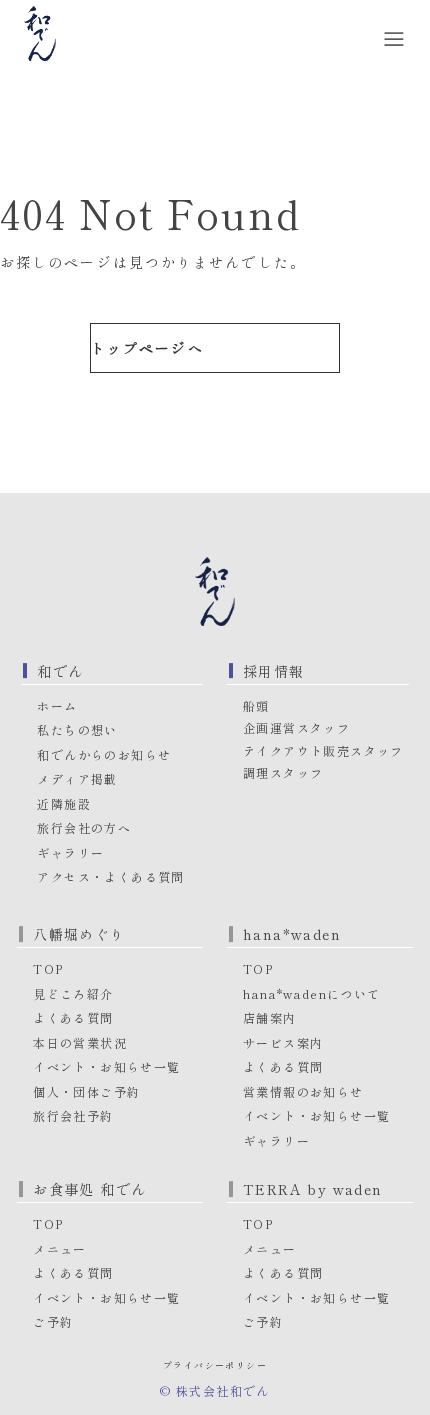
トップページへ (147, 348)
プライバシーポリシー (215, 1365)
